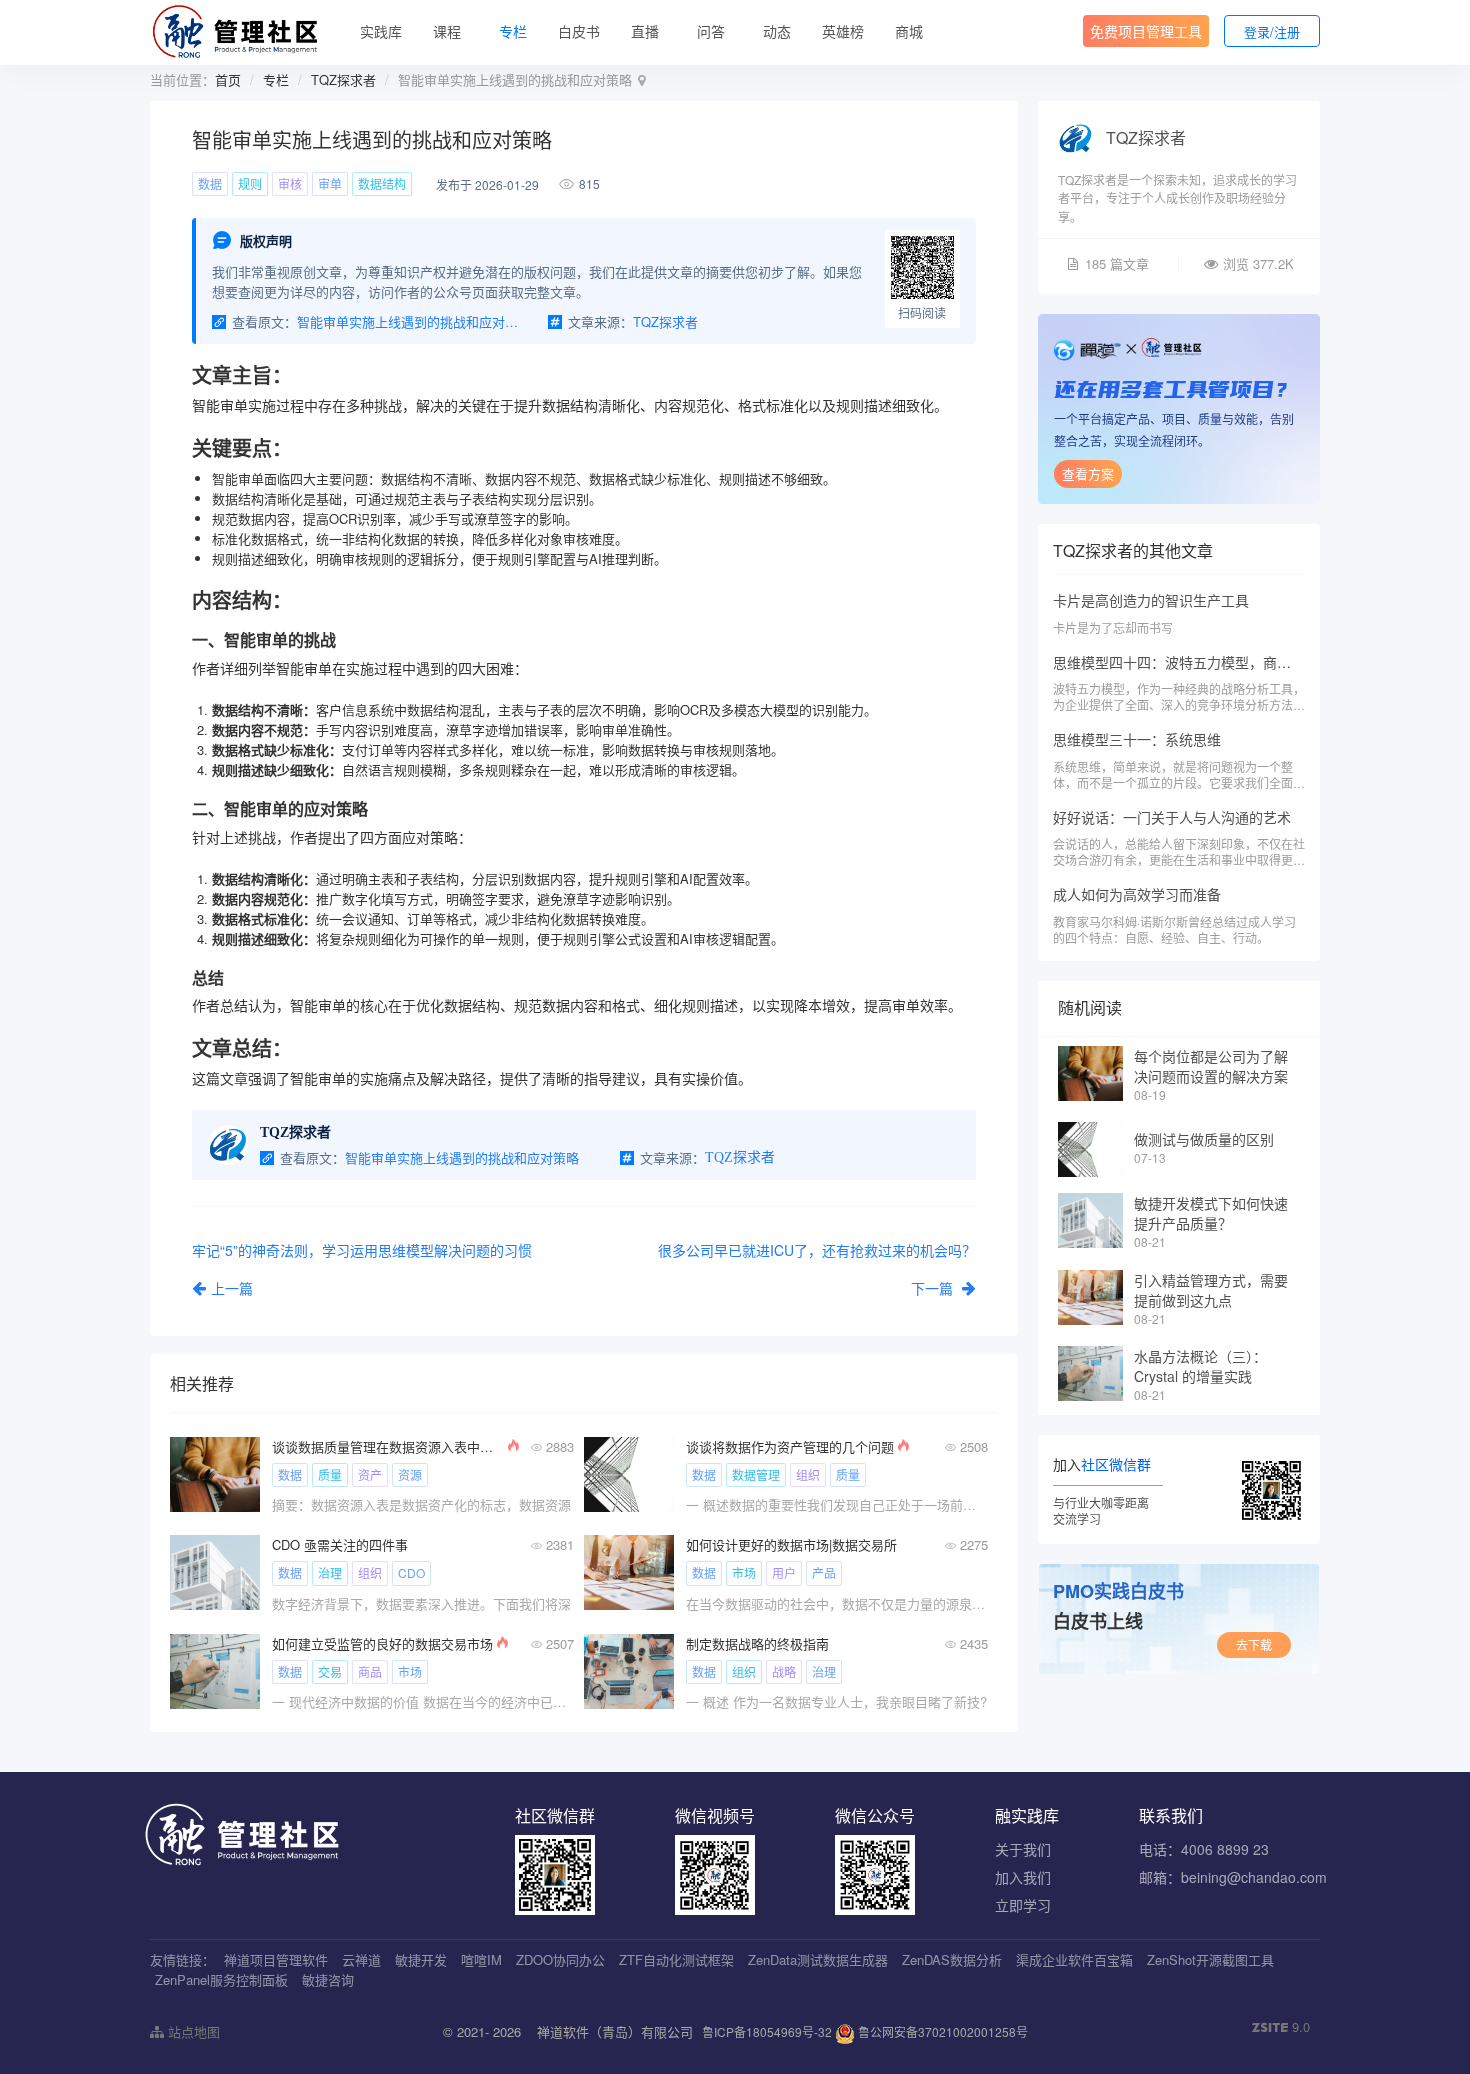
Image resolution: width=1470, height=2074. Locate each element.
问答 (711, 31)
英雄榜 (843, 31)
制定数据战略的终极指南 (757, 1643)
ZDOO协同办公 (560, 1959)
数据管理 (756, 1474)
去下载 (1254, 1644)
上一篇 (232, 1288)
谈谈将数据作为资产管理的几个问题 (790, 1446)
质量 (330, 1474)
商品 (370, 1671)
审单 (330, 183)
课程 (447, 31)
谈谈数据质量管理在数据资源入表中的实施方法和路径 (388, 1446)
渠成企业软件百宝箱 (1074, 1959)
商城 (909, 31)
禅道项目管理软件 (276, 1959)
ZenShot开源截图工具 (1210, 1959)
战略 (784, 1671)
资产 (370, 1474)
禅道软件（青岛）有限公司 (615, 2031)
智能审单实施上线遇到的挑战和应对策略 (408, 321)
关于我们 (1023, 1849)
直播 (645, 31)
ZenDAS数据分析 (952, 1959)
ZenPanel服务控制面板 (221, 1979)
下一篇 (934, 1288)
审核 (290, 183)
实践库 (381, 31)
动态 (777, 31)
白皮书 (579, 31)
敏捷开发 (421, 1959)
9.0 (1281, 2027)
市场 (744, 1572)
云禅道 (361, 1959)
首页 (228, 79)
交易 (330, 1671)
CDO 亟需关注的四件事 (340, 1544)
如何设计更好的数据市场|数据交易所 (791, 1544)
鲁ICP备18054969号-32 (767, 2031)
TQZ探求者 (343, 79)
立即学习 (1023, 1905)
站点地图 (192, 2031)
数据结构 (382, 183)
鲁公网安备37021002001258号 (941, 2031)
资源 (410, 1474)
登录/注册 (1272, 31)
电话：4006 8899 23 (1204, 1849)
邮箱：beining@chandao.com (1233, 1877)
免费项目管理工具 (1146, 31)
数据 (210, 183)
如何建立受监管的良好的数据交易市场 (382, 1643)
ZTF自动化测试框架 (676, 1959)
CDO (411, 1572)
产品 (824, 1572)
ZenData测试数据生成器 (818, 1959)
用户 (784, 1572)
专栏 (513, 31)
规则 (250, 183)
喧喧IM (481, 1959)
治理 (330, 1572)
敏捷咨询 (328, 1979)
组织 (808, 1474)
